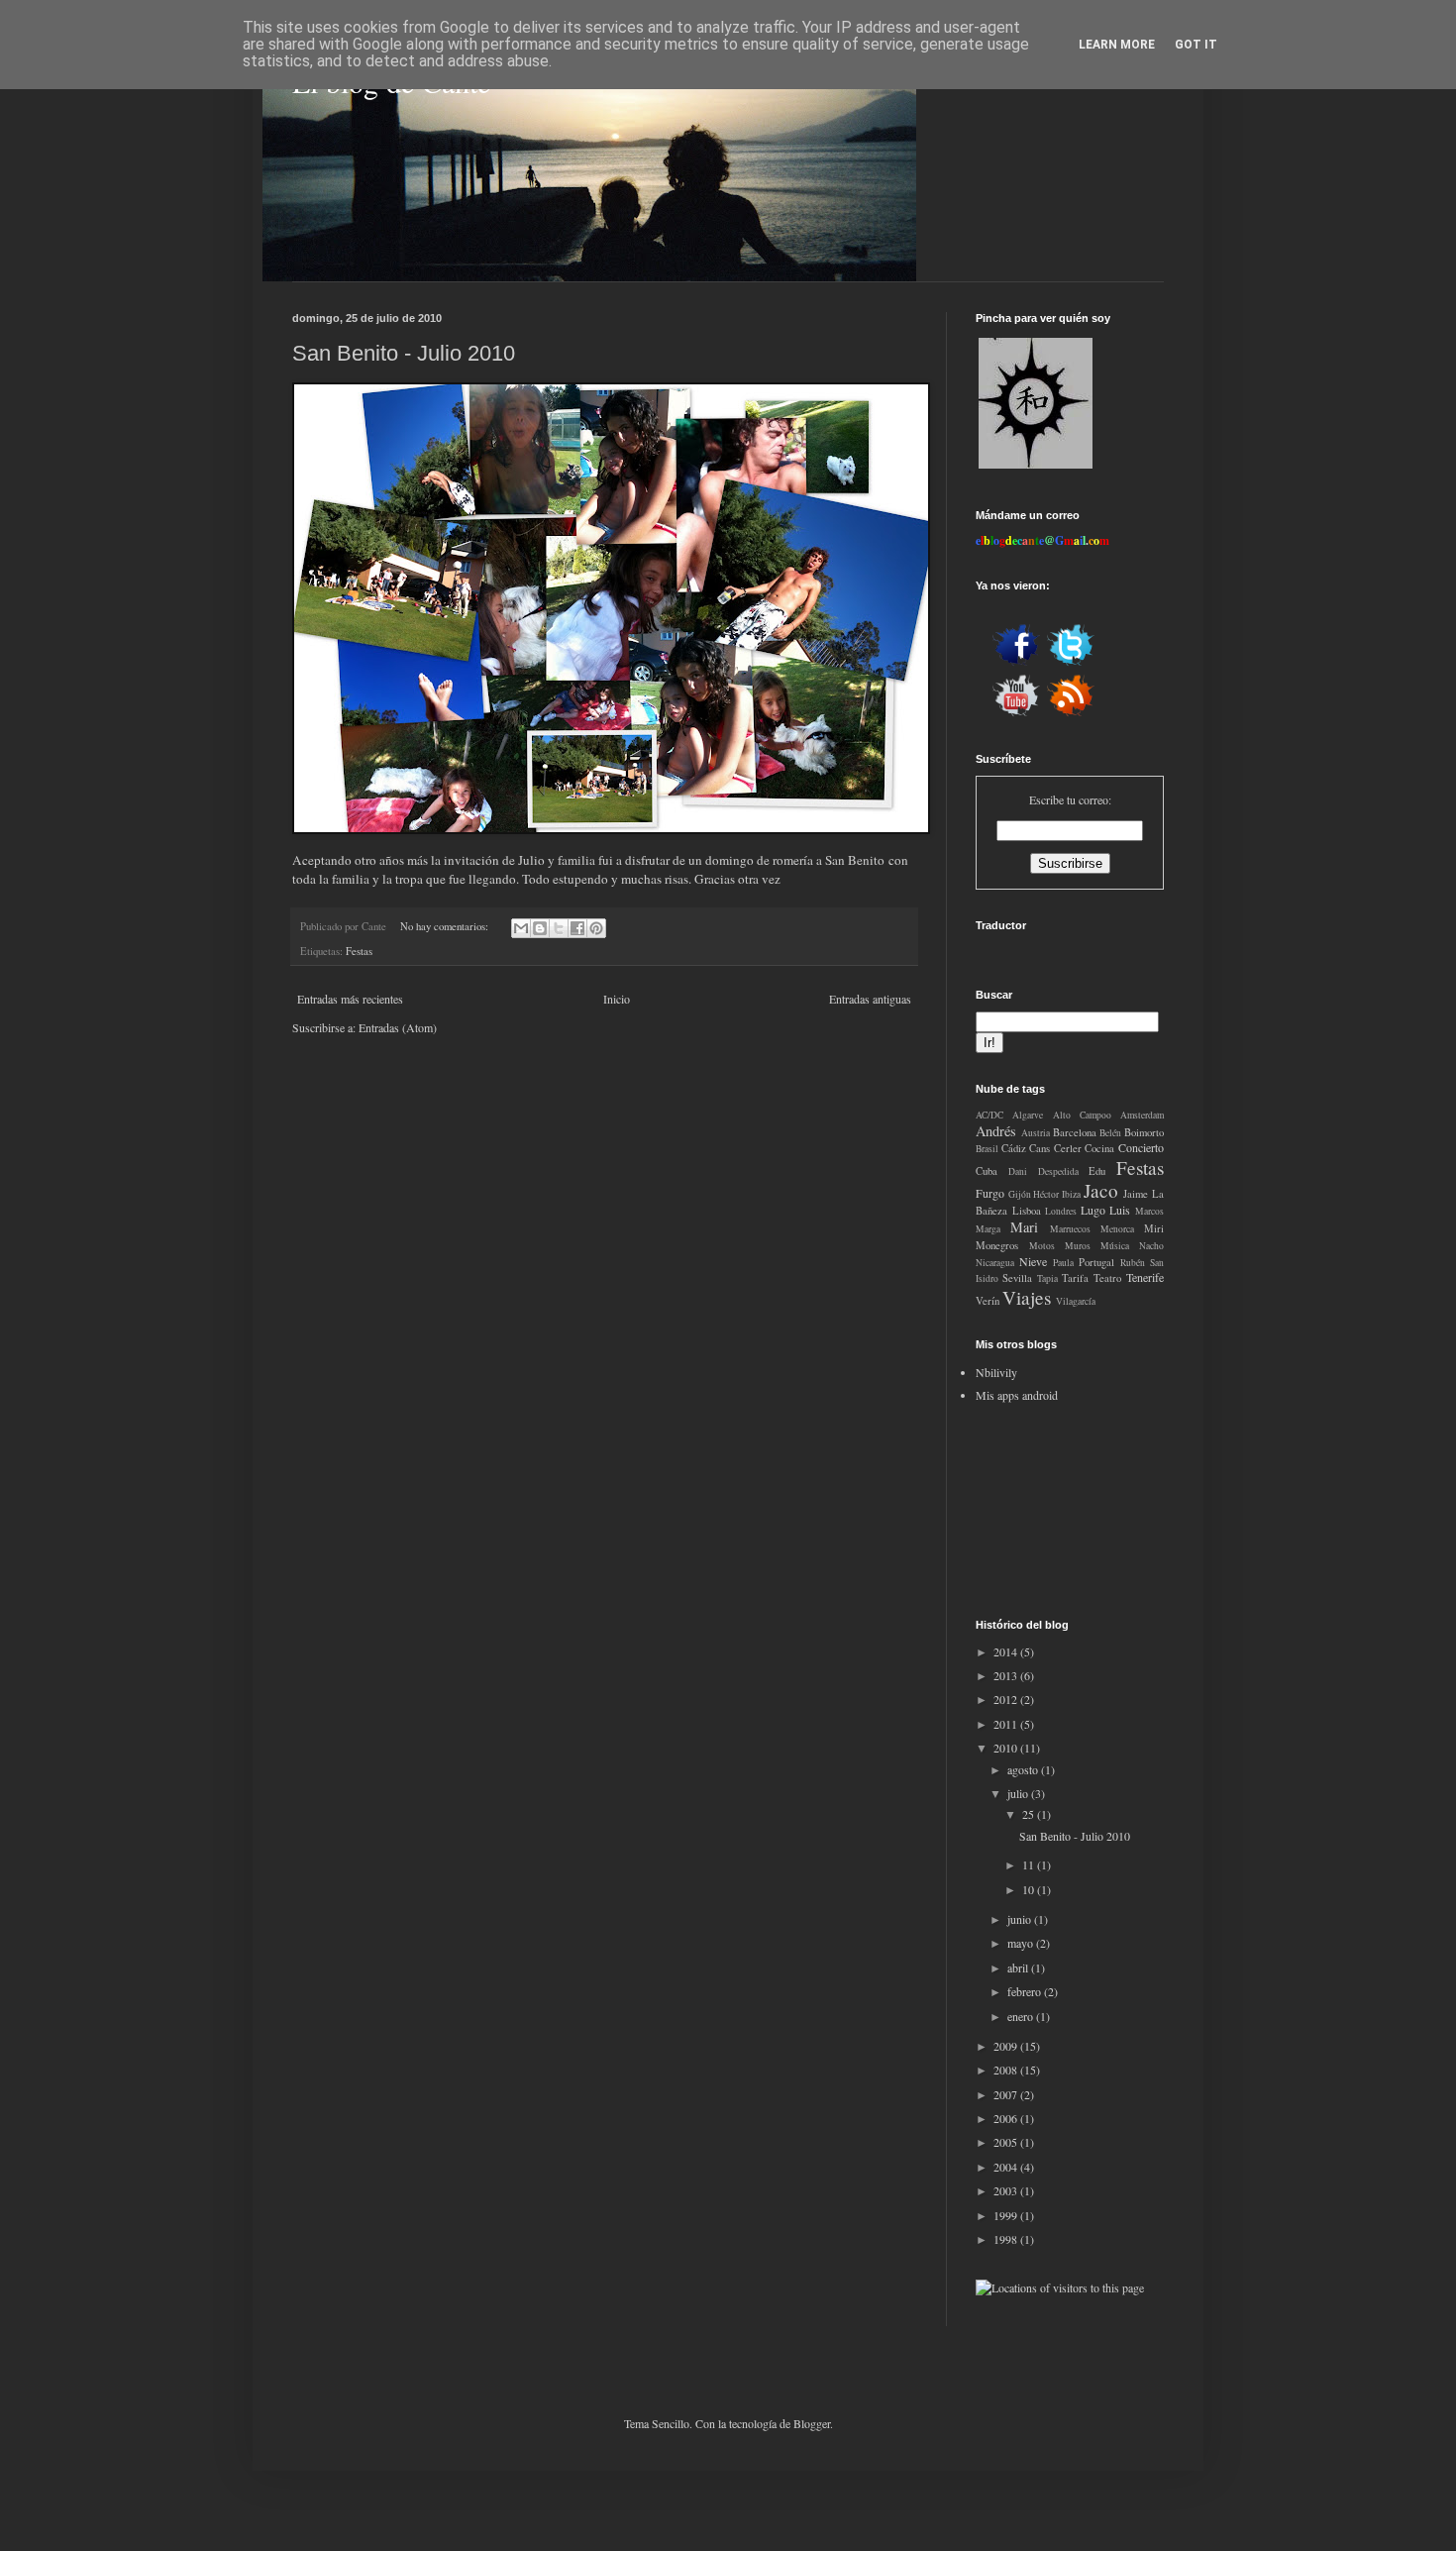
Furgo (990, 1193)
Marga (988, 1229)
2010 (1007, 1748)
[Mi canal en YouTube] (1016, 714)
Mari (1024, 1227)
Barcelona (1075, 1132)
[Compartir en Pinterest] (596, 928)
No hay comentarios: (446, 926)
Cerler (1068, 1148)
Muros (1078, 1246)
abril (1019, 1967)
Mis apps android (1017, 1395)
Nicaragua (995, 1263)
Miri (1154, 1228)
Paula (1063, 1263)
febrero (1026, 1991)
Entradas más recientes (350, 999)
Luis (1120, 1210)
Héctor (1046, 1194)
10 (1030, 1889)
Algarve (1028, 1115)
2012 (1007, 1699)
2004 (1007, 2167)
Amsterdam (1142, 1115)
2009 (1007, 2046)
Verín (988, 1301)
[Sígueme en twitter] (1071, 664)
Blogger (812, 2423)
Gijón (1020, 1194)
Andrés (996, 1131)
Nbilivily (996, 1372)
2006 (1007, 2118)
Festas (359, 951)
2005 (1007, 2142)
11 (1030, 1864)
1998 (1007, 2239)
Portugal (1096, 1262)
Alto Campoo (1082, 1115)
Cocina (1099, 1148)
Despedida (1058, 1171)
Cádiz (1014, 1148)
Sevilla (1017, 1278)
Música (1115, 1246)
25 (1030, 1814)
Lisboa (1027, 1211)
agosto (1024, 1769)
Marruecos (1070, 1229)
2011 (1007, 1724)
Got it (1196, 45)
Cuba (987, 1171)
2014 (1007, 1651)
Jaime (1136, 1194)
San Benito (855, 860)
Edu (1097, 1171)
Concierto (1141, 1147)
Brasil (987, 1149)
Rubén (1133, 1263)
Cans (1040, 1148)
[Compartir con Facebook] (577, 928)
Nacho (1151, 1246)
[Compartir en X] (559, 928)
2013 (1007, 1675)
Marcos (1149, 1211)
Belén (1110, 1133)
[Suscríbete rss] (1071, 714)
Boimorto (1144, 1132)
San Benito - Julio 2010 (404, 353)
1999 (1007, 2215)
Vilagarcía (1076, 1301)
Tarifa (1075, 1278)
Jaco (1101, 1190)
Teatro (1107, 1278)
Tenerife (1145, 1277)
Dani (1018, 1171)
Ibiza (1071, 1194)
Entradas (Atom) (398, 1027)
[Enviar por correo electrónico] (521, 928)
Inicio (617, 999)
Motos (1042, 1246)
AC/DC (989, 1115)
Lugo (1093, 1210)
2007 (1007, 2094)
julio (1019, 1793)
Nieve (1033, 1261)
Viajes (1027, 1297)
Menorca (1117, 1229)
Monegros (997, 1245)
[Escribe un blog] (540, 928)
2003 (1007, 2190)
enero (1022, 2016)
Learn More (1117, 45)
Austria (1036, 1133)
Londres (1061, 1211)
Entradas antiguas (870, 999)
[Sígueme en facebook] (1016, 664)
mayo (1022, 1943)
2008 (1007, 2070)
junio (1021, 1919)
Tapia (1047, 1278)
